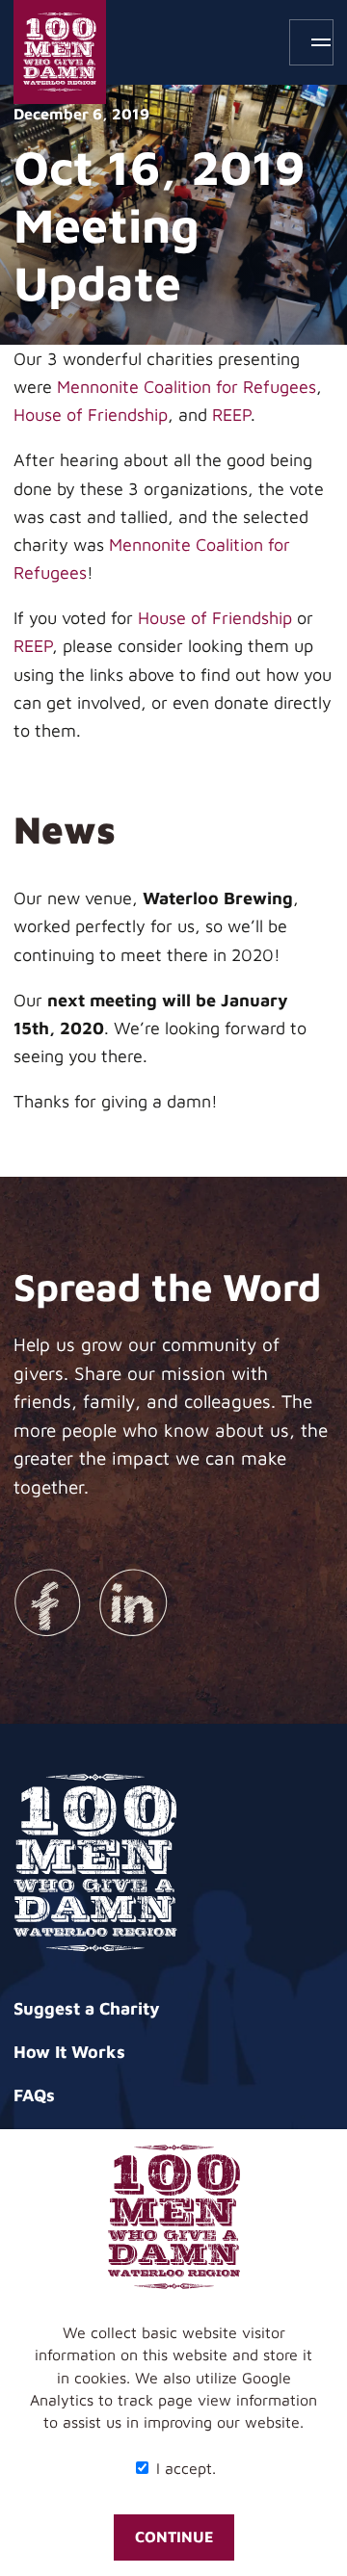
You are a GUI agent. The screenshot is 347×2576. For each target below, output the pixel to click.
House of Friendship (91, 415)
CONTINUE (174, 2537)
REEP (231, 415)
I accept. (184, 2468)
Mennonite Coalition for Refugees (187, 387)
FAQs (34, 2095)
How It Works (69, 2052)
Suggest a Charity (87, 2008)
